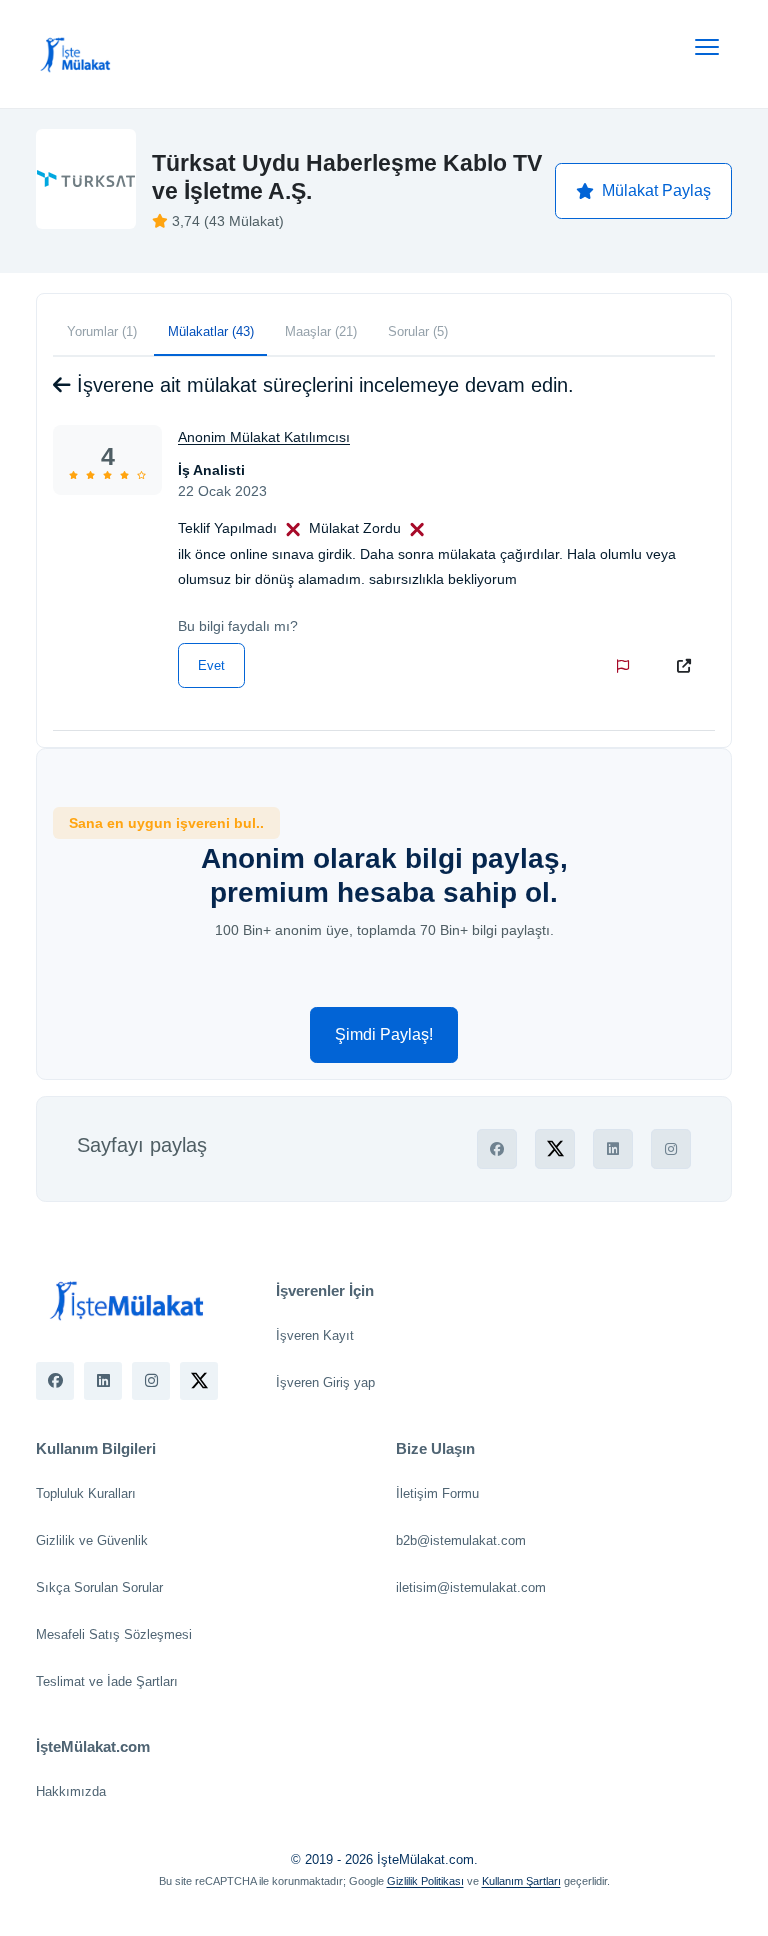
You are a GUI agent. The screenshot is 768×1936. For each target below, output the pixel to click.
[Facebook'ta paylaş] (497, 1149)
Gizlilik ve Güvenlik (92, 1540)
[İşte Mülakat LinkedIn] (103, 1381)
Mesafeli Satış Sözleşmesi (114, 1634)
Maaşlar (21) (321, 331)
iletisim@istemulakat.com (471, 1587)
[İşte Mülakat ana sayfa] (76, 54)
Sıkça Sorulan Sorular (99, 1587)
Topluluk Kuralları (86, 1493)
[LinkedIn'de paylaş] (613, 1149)
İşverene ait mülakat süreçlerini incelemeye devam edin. (322, 385)
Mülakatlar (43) (211, 331)
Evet (211, 665)
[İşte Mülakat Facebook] (55, 1381)
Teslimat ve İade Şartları (107, 1681)
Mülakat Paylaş (656, 190)
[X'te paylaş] (555, 1149)
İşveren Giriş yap (325, 1382)
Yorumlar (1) (102, 331)
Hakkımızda (71, 1791)
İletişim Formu (437, 1493)
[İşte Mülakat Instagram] (151, 1381)
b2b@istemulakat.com (461, 1540)
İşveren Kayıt (315, 1335)
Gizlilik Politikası (425, 1881)
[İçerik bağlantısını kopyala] (688, 666)
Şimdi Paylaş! (384, 1034)
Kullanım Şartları (521, 1881)
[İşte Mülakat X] (199, 1381)
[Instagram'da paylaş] (671, 1149)
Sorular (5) (418, 331)
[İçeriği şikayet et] (627, 666)
